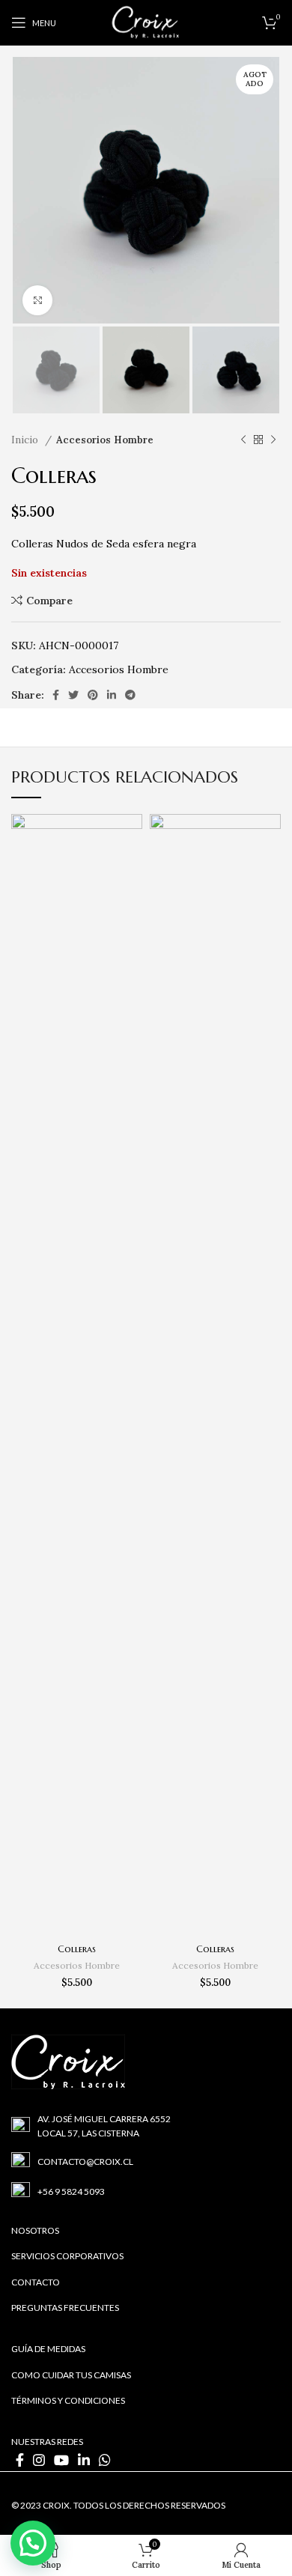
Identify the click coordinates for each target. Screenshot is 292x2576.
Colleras (77, 1949)
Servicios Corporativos (67, 2256)
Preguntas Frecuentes (65, 2308)
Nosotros (35, 2230)
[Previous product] (243, 440)
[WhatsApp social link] (105, 2460)
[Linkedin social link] (112, 695)
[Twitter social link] (73, 695)
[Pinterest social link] (93, 695)
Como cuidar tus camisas (71, 2375)
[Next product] (273, 440)
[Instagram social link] (39, 2460)
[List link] (146, 2126)
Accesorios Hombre (105, 440)
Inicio (26, 440)
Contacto (36, 2282)
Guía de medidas (48, 2349)
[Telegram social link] (130, 695)
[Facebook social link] (56, 695)
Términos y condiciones (68, 2400)
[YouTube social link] (61, 2460)
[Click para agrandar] (37, 300)
